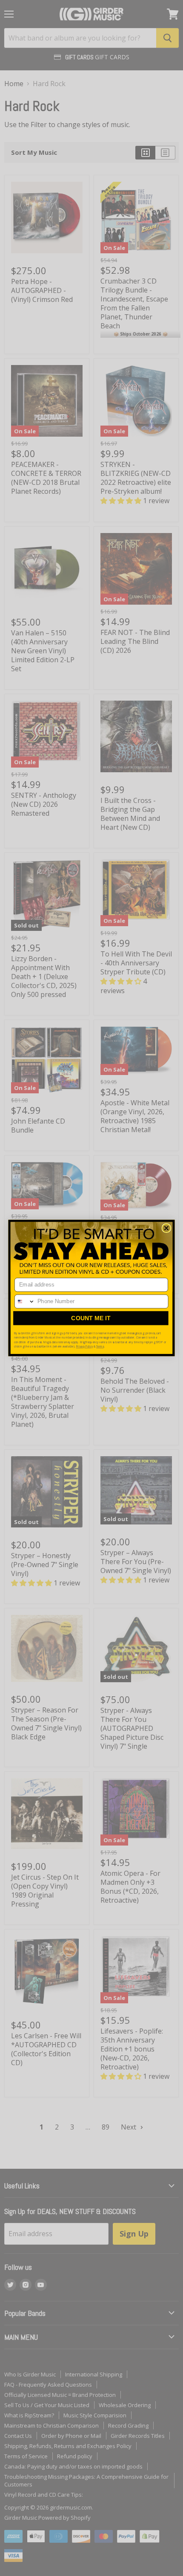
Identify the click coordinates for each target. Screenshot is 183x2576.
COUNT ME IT (91, 1318)
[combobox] (25, 1301)
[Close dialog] (166, 1228)
